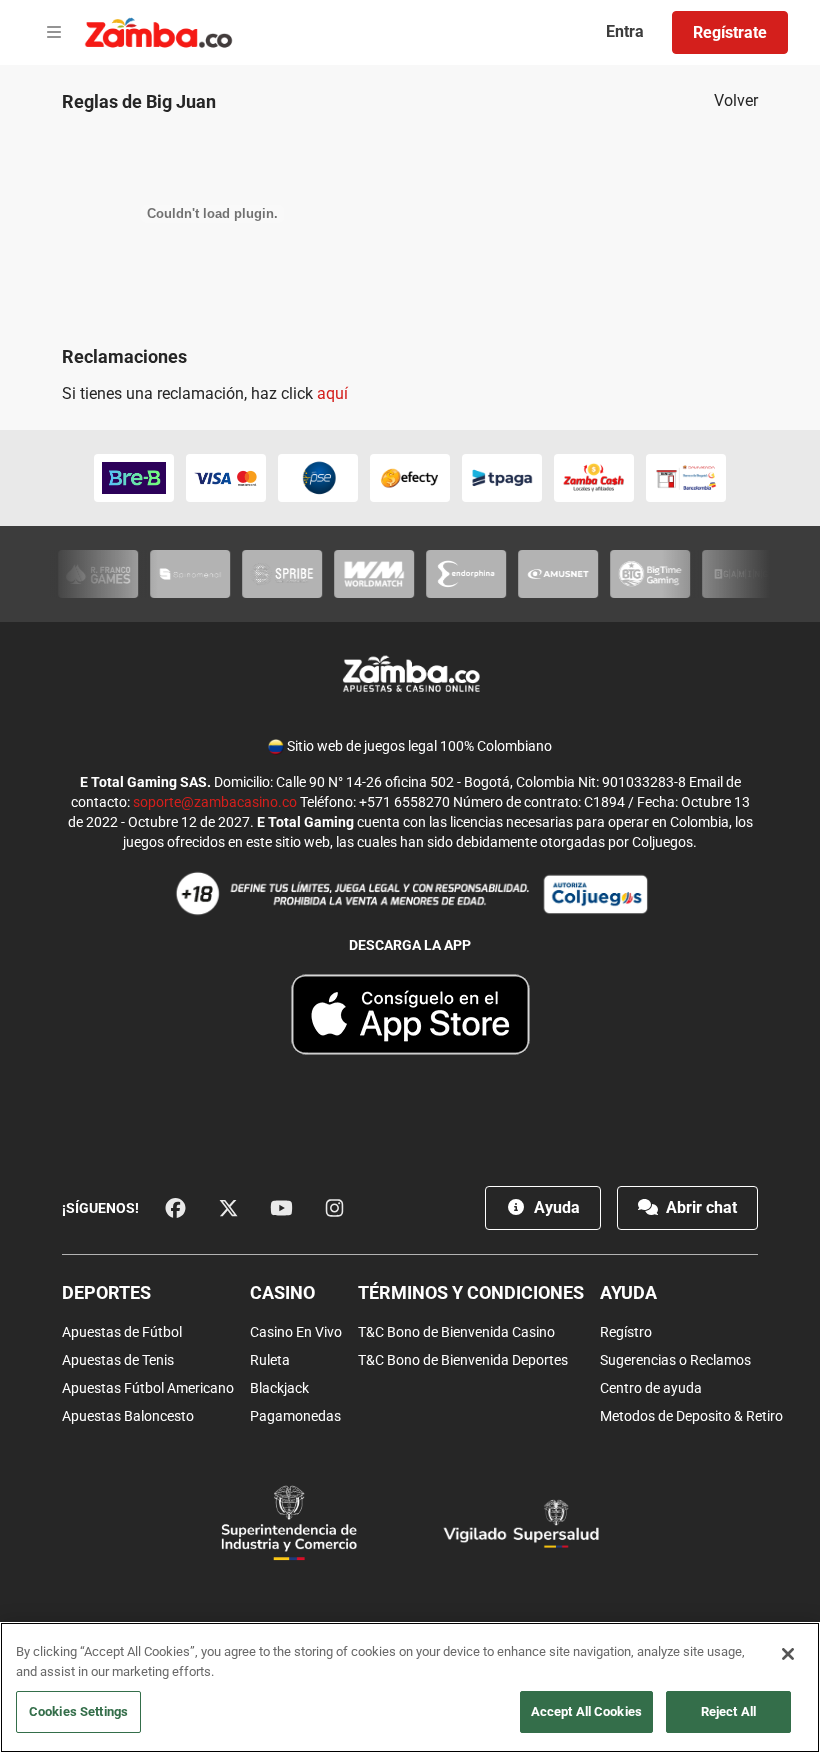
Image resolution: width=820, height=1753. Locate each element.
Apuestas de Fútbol (122, 1332)
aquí (332, 393)
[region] (410, 1687)
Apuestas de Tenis (118, 1360)
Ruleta (270, 1360)
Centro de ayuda (651, 1388)
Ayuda (555, 1207)
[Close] (788, 1654)
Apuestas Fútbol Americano (148, 1388)
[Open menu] (54, 33)
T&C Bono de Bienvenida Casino (456, 1332)
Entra (625, 31)
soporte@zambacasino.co (215, 802)
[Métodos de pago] (410, 478)
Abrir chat (699, 1207)
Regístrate (730, 32)
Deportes (106, 1292)
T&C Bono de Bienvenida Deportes (463, 1360)
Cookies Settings (78, 1711)
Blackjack (279, 1388)
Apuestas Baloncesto (128, 1416)
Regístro (626, 1332)
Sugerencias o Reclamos (675, 1360)
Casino (282, 1292)
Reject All (728, 1711)
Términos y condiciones (471, 1292)
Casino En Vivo (296, 1332)
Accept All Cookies (586, 1711)
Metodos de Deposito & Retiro (691, 1416)
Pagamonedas (295, 1416)
